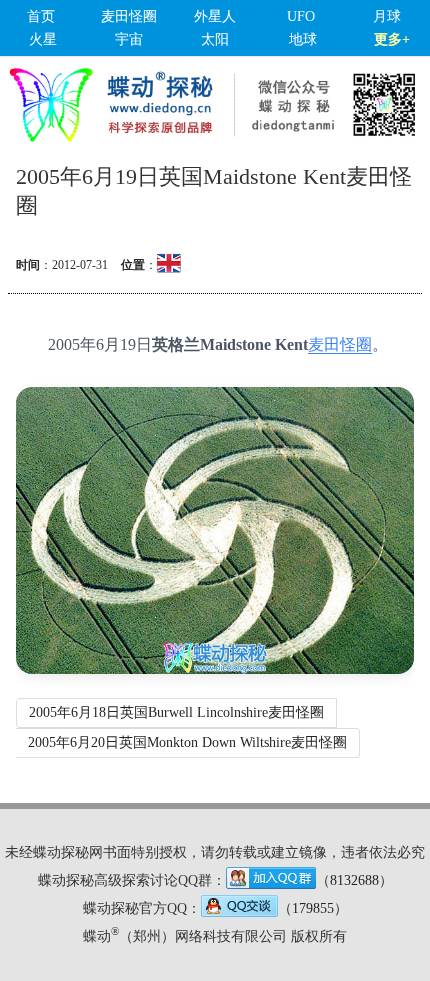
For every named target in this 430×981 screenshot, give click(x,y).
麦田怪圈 (129, 16)
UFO (301, 16)
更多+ (392, 39)
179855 (313, 908)
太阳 (215, 39)
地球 (303, 39)
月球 (387, 16)
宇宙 (129, 39)
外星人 (215, 16)
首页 (41, 16)
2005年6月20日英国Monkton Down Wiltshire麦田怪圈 (187, 742)
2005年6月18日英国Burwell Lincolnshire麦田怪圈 (176, 712)
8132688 (354, 880)
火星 (43, 39)
